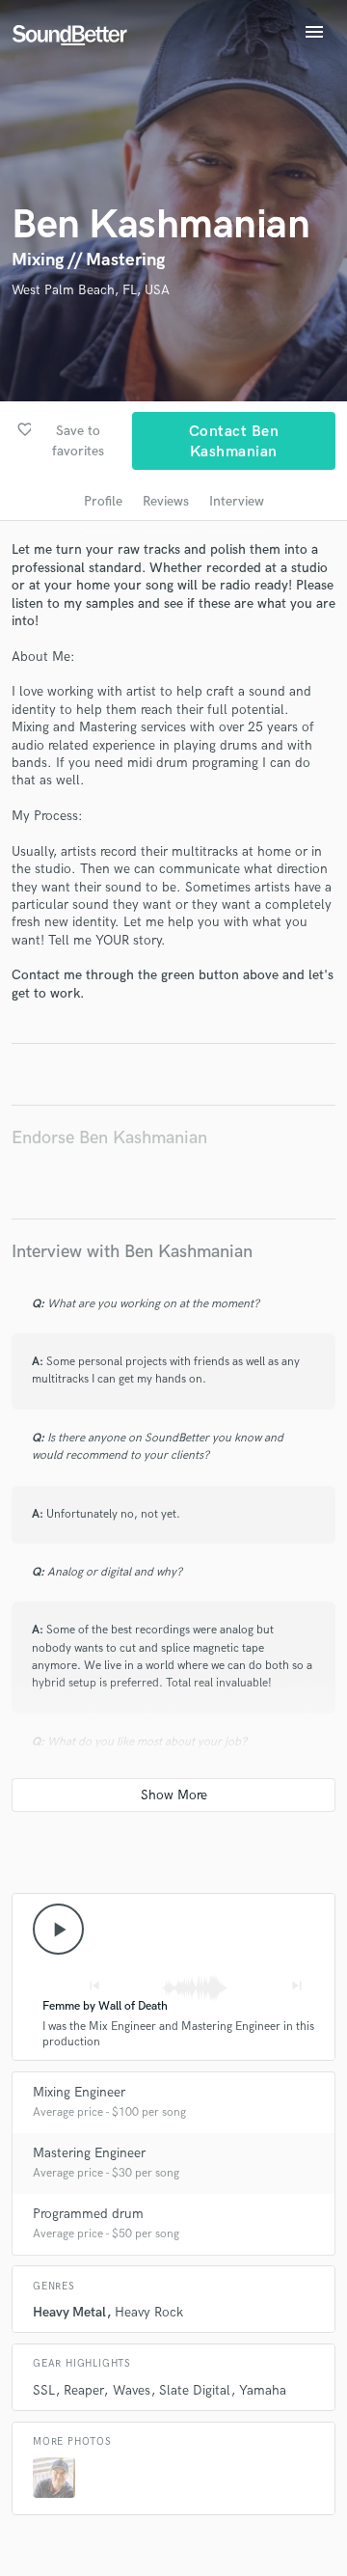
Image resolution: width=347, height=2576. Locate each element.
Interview (237, 501)
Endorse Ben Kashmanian (109, 1138)
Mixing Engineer (79, 2092)
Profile (103, 501)
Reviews (166, 501)
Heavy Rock (149, 2312)
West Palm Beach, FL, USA (91, 290)
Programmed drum (88, 2214)
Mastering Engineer (89, 2153)
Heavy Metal (69, 2312)
